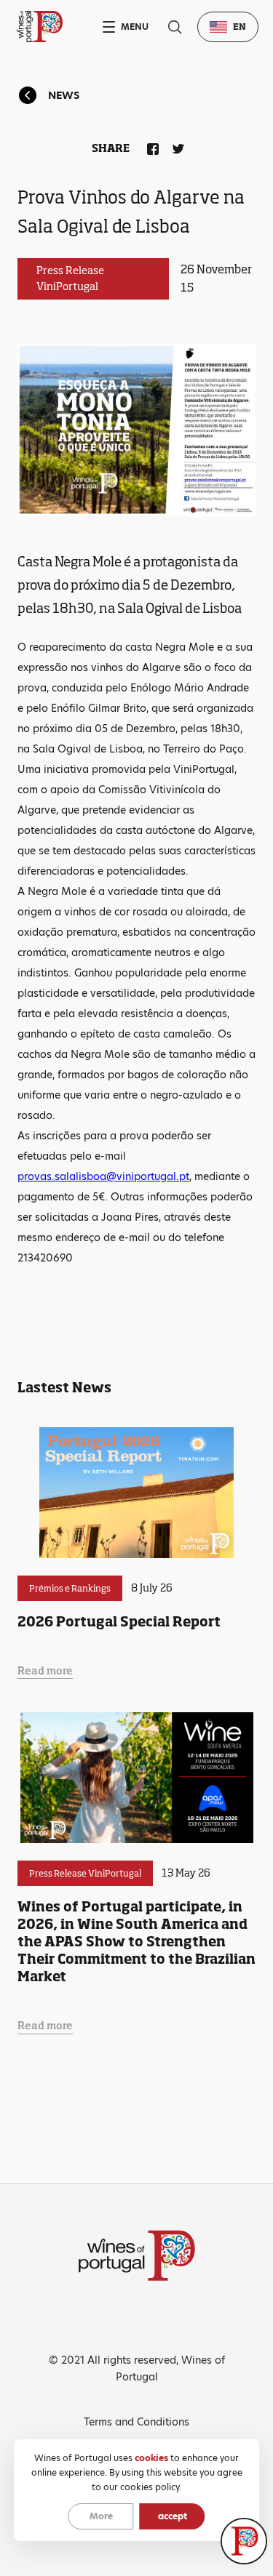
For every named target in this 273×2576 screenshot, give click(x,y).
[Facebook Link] (150, 146)
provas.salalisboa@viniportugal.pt (103, 1176)
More (101, 2516)
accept (173, 2516)
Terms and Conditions (136, 2422)
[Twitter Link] (175, 146)
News (64, 95)
